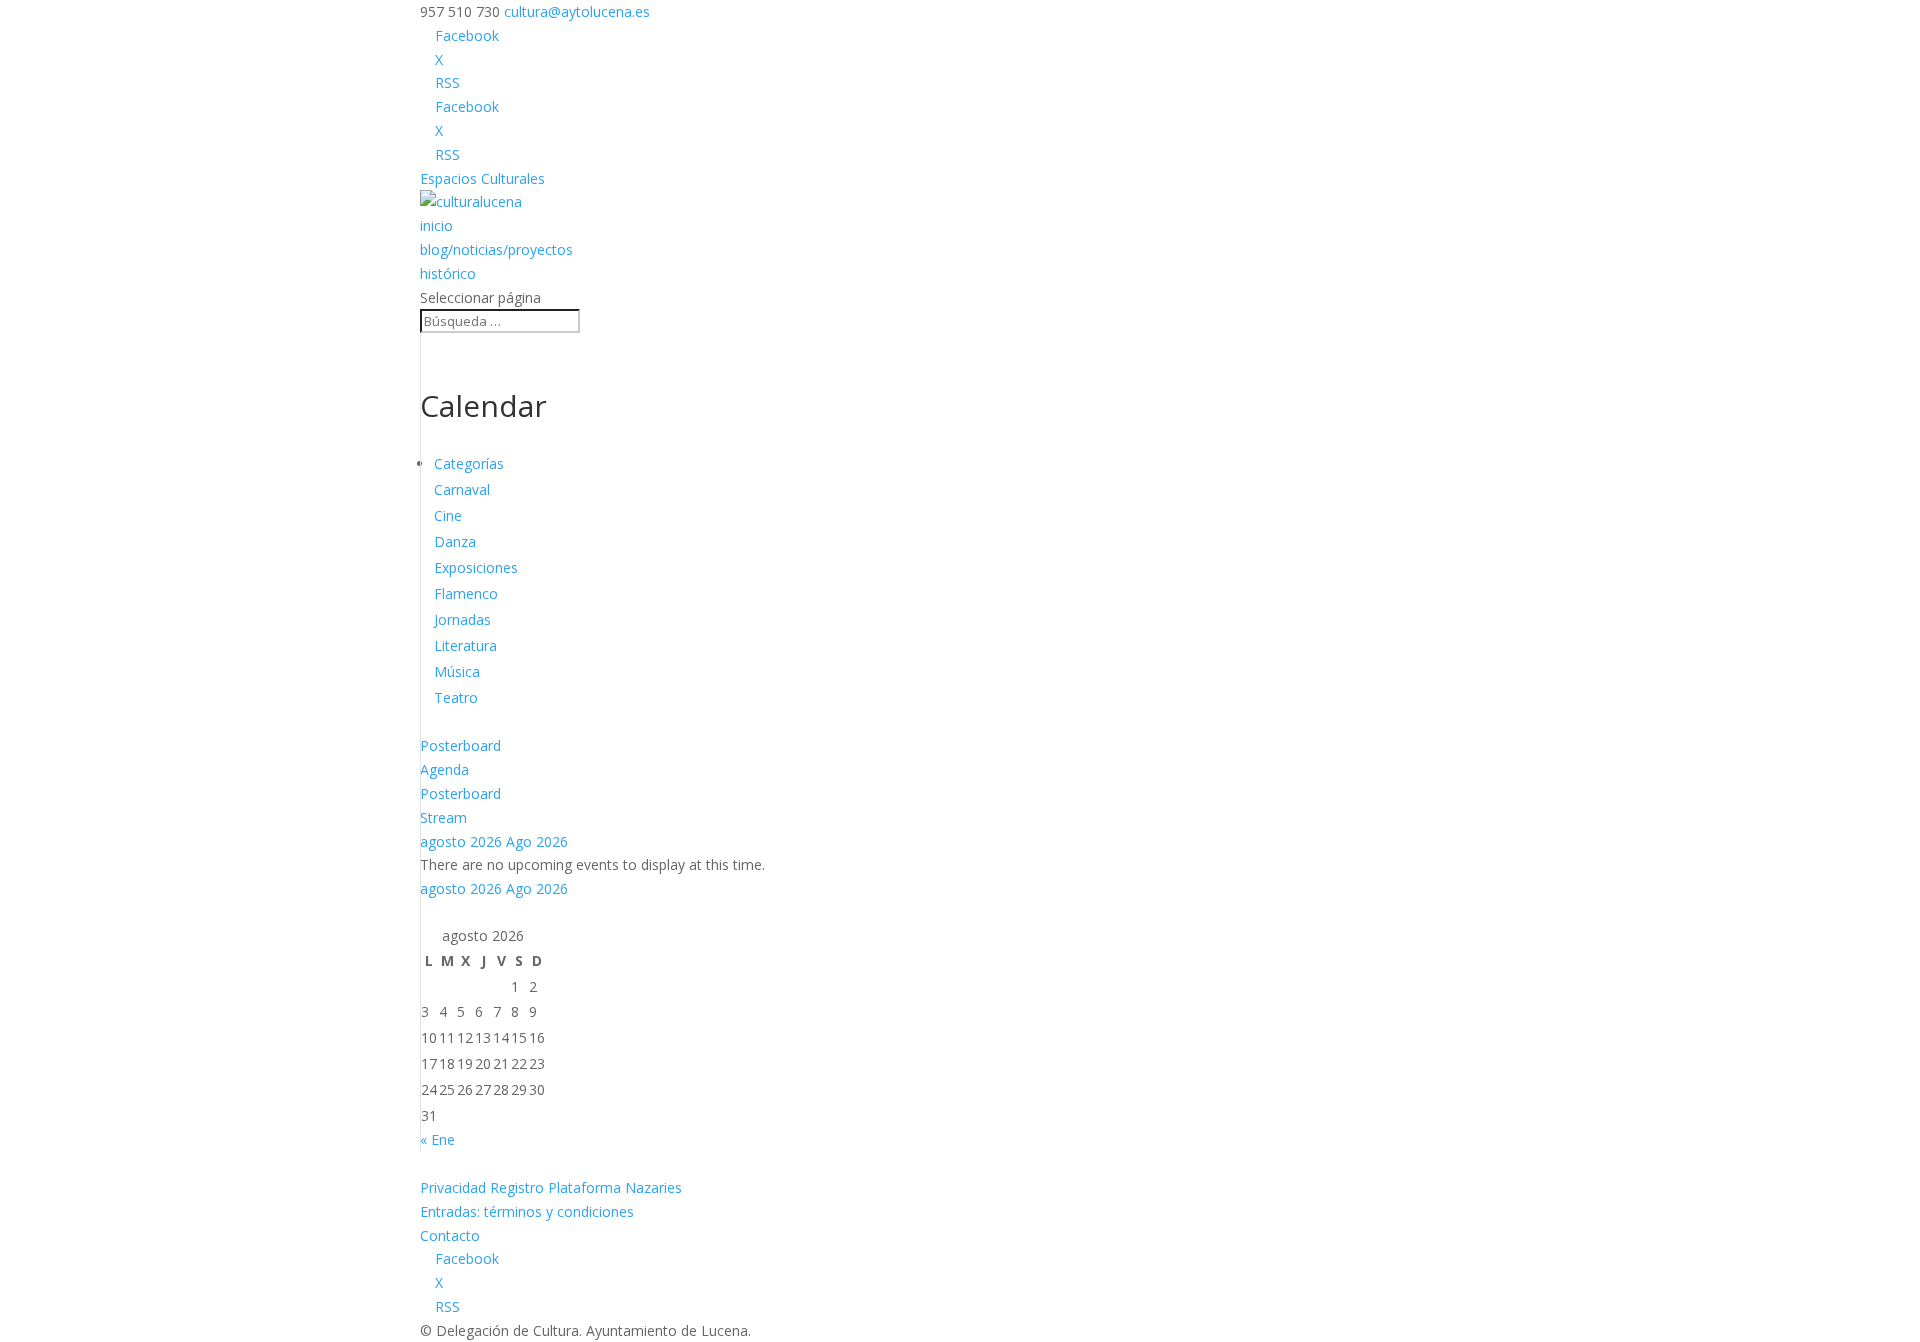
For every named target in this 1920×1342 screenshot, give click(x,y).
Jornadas (462, 619)
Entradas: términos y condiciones (527, 1211)
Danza (455, 541)
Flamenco (466, 593)
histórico (448, 273)
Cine (448, 515)
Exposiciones (476, 567)
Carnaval (462, 489)
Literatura (465, 645)
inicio (436, 225)
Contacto (450, 1235)
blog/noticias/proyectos (496, 249)
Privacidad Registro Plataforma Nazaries (551, 1187)
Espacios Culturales (482, 178)
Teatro (456, 697)
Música (457, 671)
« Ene (437, 1139)
